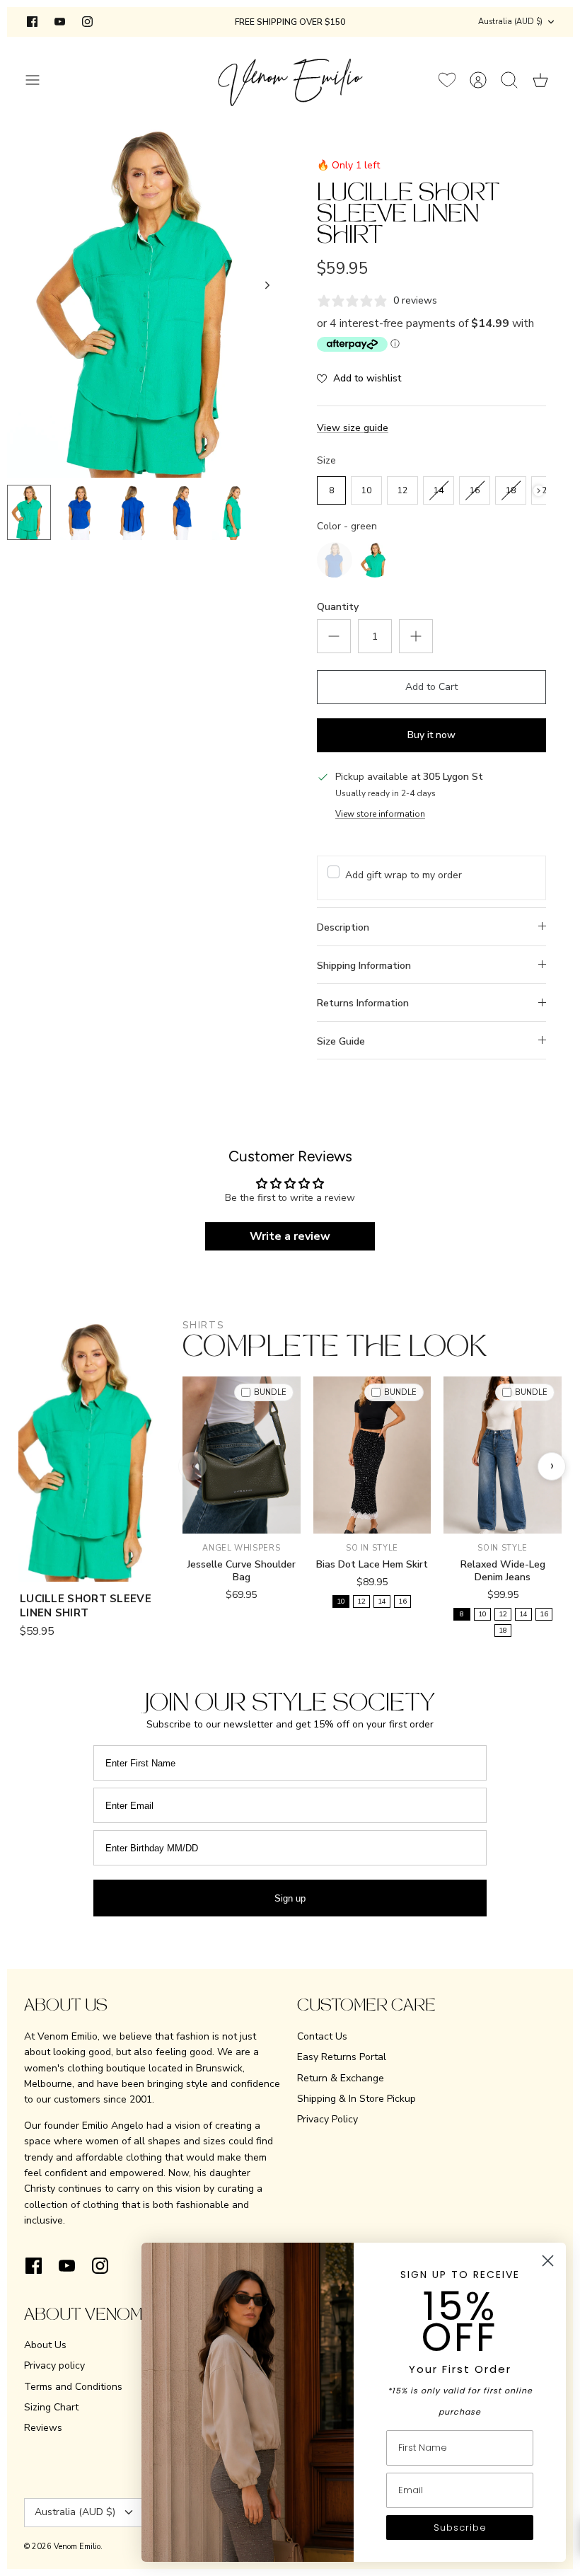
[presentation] (539, 491)
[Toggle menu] (40, 80)
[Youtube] (60, 22)
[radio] (331, 490)
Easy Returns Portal (342, 2057)
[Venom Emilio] (290, 80)
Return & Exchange (341, 2078)
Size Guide (341, 1041)
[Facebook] (32, 22)
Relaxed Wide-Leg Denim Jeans (503, 1571)
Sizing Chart (51, 2407)
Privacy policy (54, 2365)
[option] (149, 301)
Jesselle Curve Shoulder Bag (242, 1571)
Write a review (290, 1236)
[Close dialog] (548, 2261)
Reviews (43, 2428)
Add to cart (242, 1516)
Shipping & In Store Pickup (356, 2099)
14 (382, 1602)
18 (503, 1631)
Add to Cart (431, 687)
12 (361, 1602)
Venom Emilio (77, 2547)
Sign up (290, 1898)
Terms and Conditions (73, 2387)
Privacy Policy (327, 2119)
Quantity (338, 607)
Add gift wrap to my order (404, 875)
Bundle (270, 1392)
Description (343, 927)
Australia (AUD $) (510, 22)
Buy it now (431, 735)
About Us (45, 2345)
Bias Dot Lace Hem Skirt (372, 1564)
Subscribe (460, 2528)
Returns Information (363, 1003)
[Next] (267, 285)
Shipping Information (364, 966)
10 (341, 1602)
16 (402, 1602)
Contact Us (322, 2036)
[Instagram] (87, 22)
